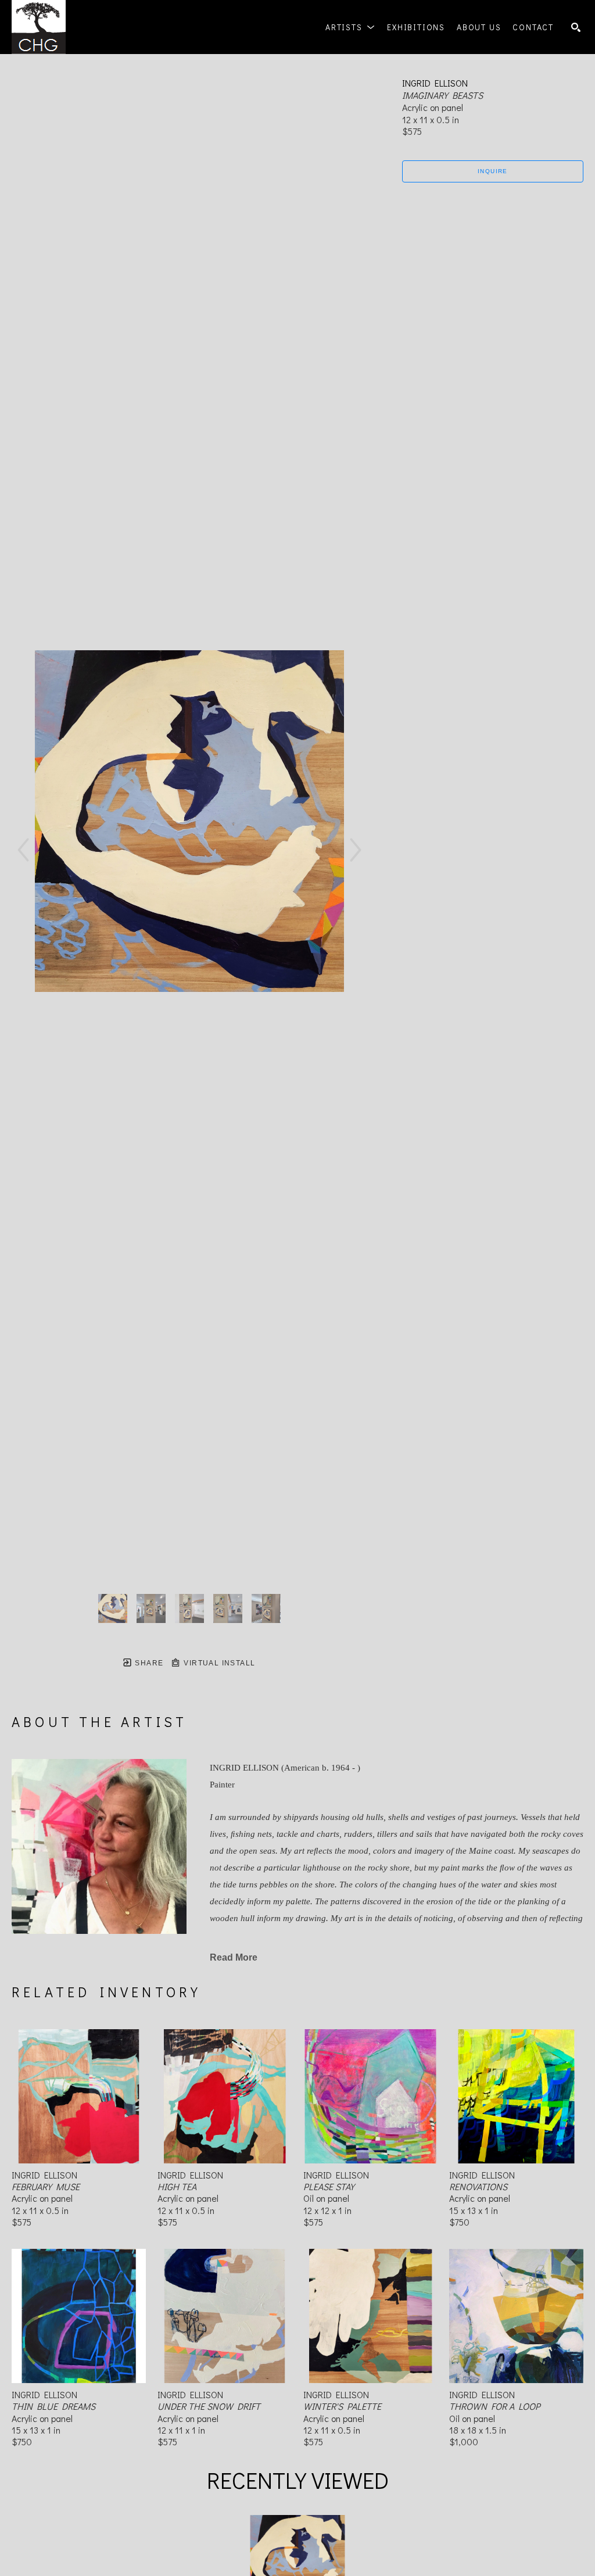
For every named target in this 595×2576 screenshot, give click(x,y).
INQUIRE (493, 171)
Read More (234, 1957)
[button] (350, 27)
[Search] (576, 27)
